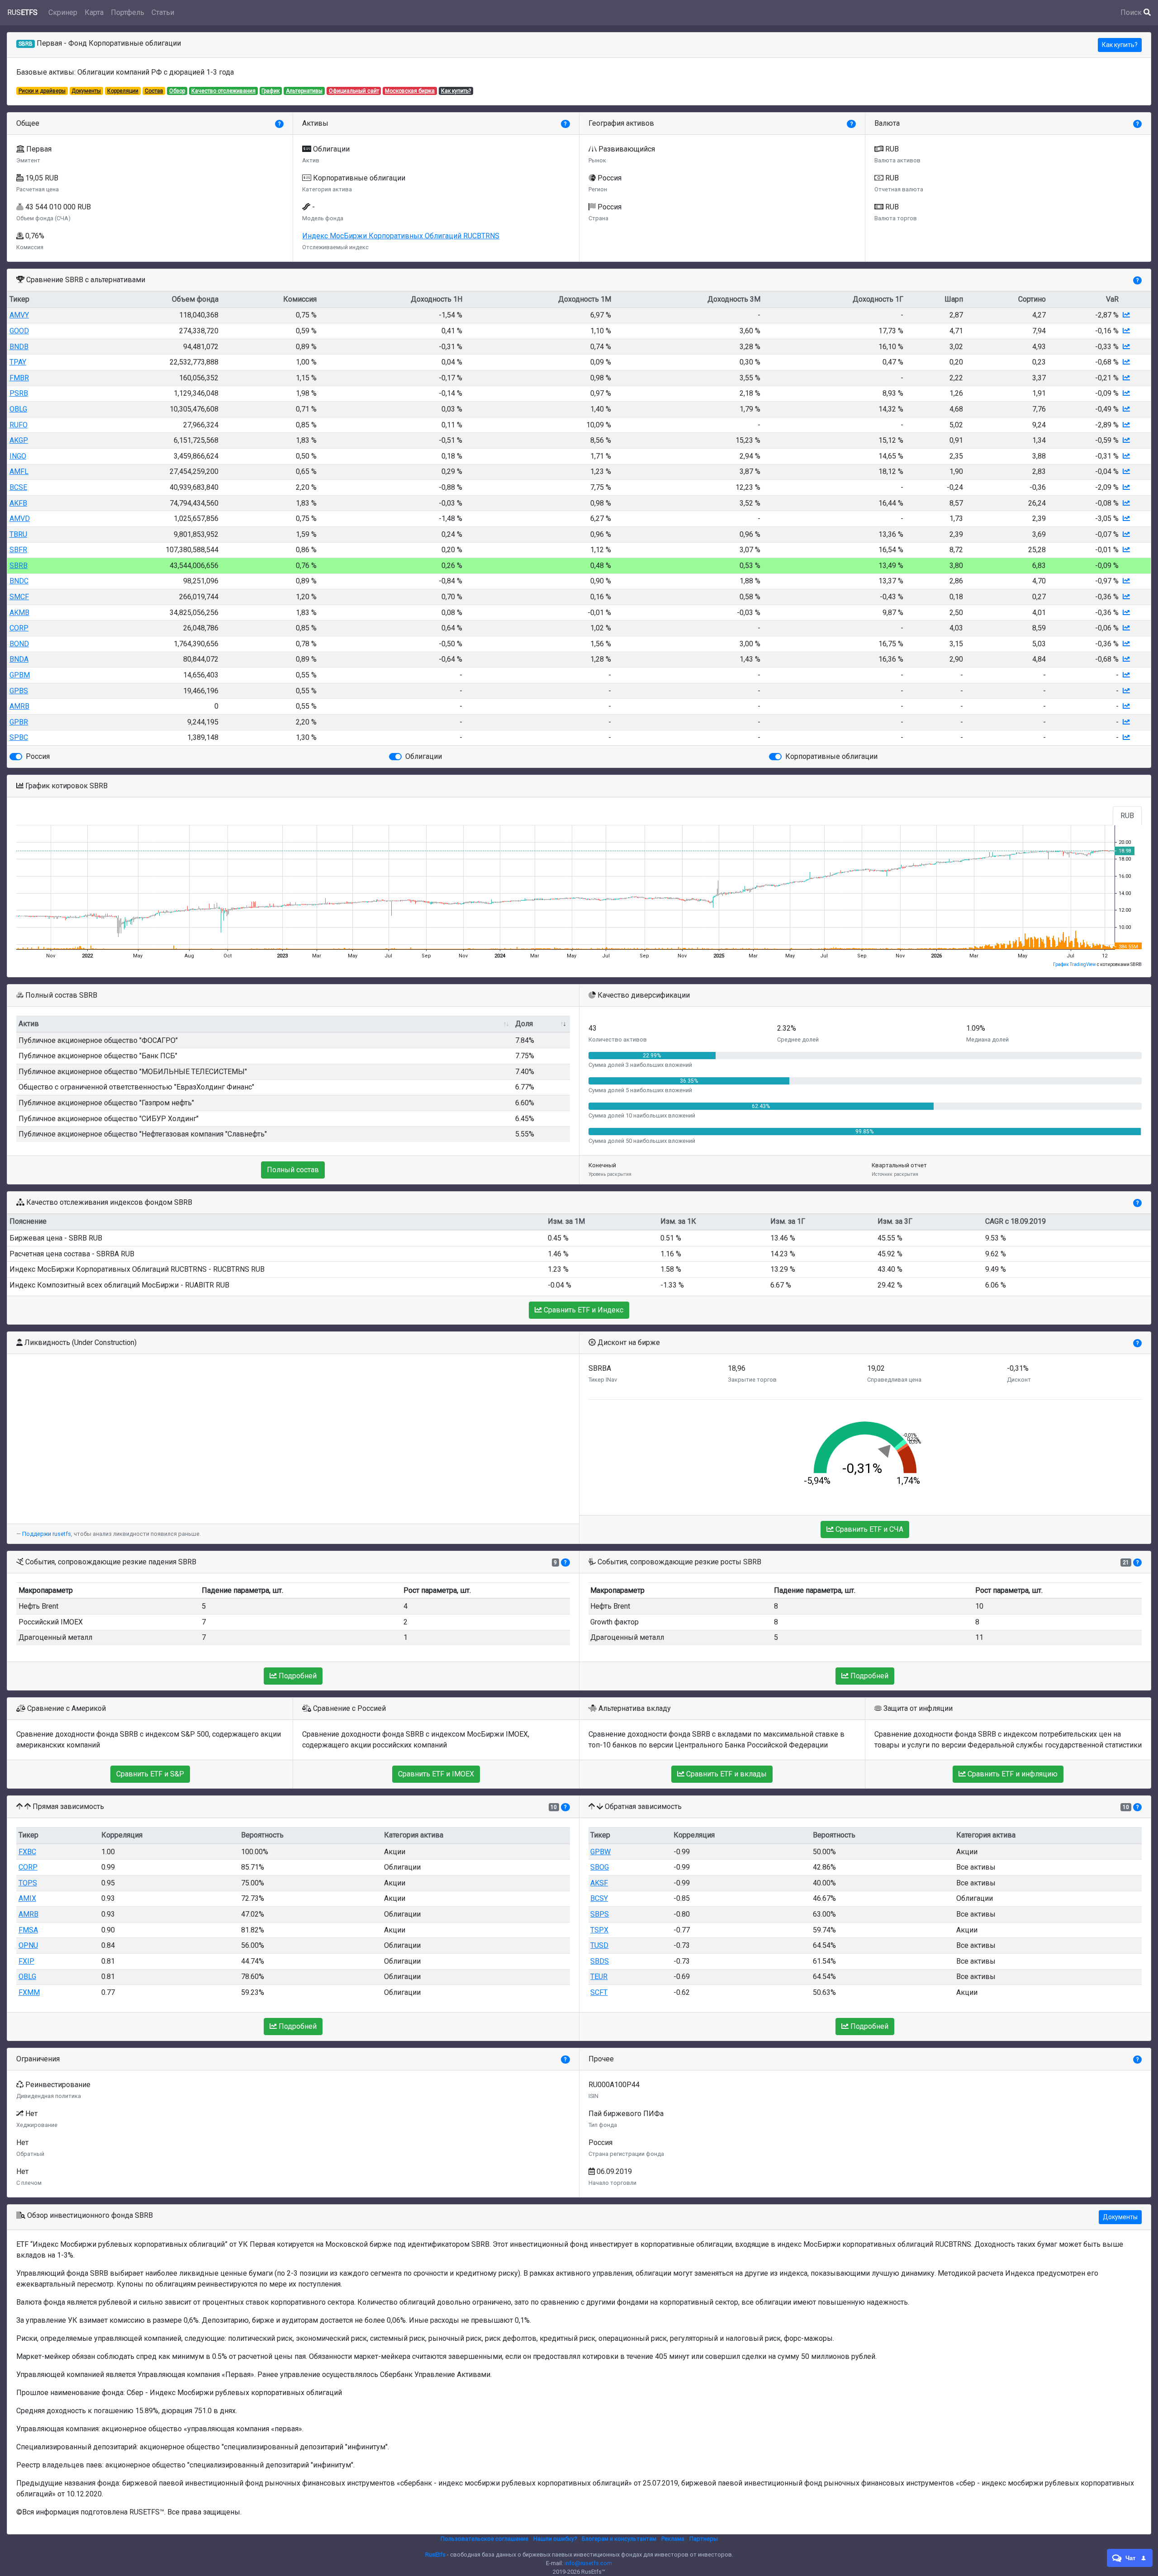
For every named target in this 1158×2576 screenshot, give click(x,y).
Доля (524, 1024)
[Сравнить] (1126, 315)
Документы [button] (1120, 2217)
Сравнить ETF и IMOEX (436, 1774)
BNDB (19, 347)
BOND (19, 644)
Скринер (63, 12)
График (271, 91)
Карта (94, 12)
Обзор (177, 91)
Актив (29, 1024)
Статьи (163, 12)
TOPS (28, 1883)
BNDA (19, 659)
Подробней (297, 1676)
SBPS (600, 1914)
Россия (38, 756)
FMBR (19, 378)
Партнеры (704, 2539)
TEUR (599, 1977)
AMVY (19, 315)
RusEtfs (435, 2555)
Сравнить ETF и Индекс (583, 1310)
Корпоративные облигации (831, 756)
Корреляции (123, 91)
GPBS (19, 691)
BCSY (599, 1898)
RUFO (19, 425)
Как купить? (1120, 45)
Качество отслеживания (223, 91)
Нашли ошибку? (555, 2539)
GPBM (20, 675)
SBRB (19, 566)
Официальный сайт (354, 91)
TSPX (599, 1930)
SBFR (18, 550)
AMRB (19, 706)
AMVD (20, 519)
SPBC (19, 737)
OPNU (28, 1945)
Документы (86, 91)
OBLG (18, 409)
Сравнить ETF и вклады (726, 1774)
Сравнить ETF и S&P (150, 1774)
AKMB (19, 613)
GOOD (19, 331)
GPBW (600, 1852)
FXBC (27, 1852)
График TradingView (1075, 964)
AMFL (19, 471)
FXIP (26, 1961)
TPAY (18, 362)
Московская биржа (410, 91)
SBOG (600, 1867)
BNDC (19, 581)
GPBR (19, 722)
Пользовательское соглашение (484, 2539)
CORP (19, 628)
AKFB (18, 503)
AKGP (19, 440)
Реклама (673, 2539)
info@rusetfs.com (588, 2563)
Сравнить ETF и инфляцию (1012, 1774)
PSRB (19, 393)
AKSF (599, 1883)
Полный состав (293, 1170)
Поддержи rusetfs (47, 1534)
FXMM (29, 1992)
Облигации (424, 756)
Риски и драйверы (42, 91)
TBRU (18, 534)
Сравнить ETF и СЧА (868, 1529)
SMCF (19, 597)
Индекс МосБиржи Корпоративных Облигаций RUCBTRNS (401, 236)
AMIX (27, 1898)
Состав (154, 91)
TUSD (599, 1945)
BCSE (18, 487)
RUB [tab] (1127, 816)
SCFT (599, 1992)
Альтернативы (304, 91)
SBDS (600, 1961)
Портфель (128, 12)
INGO (18, 456)
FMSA (28, 1930)
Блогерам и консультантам (619, 2539)
